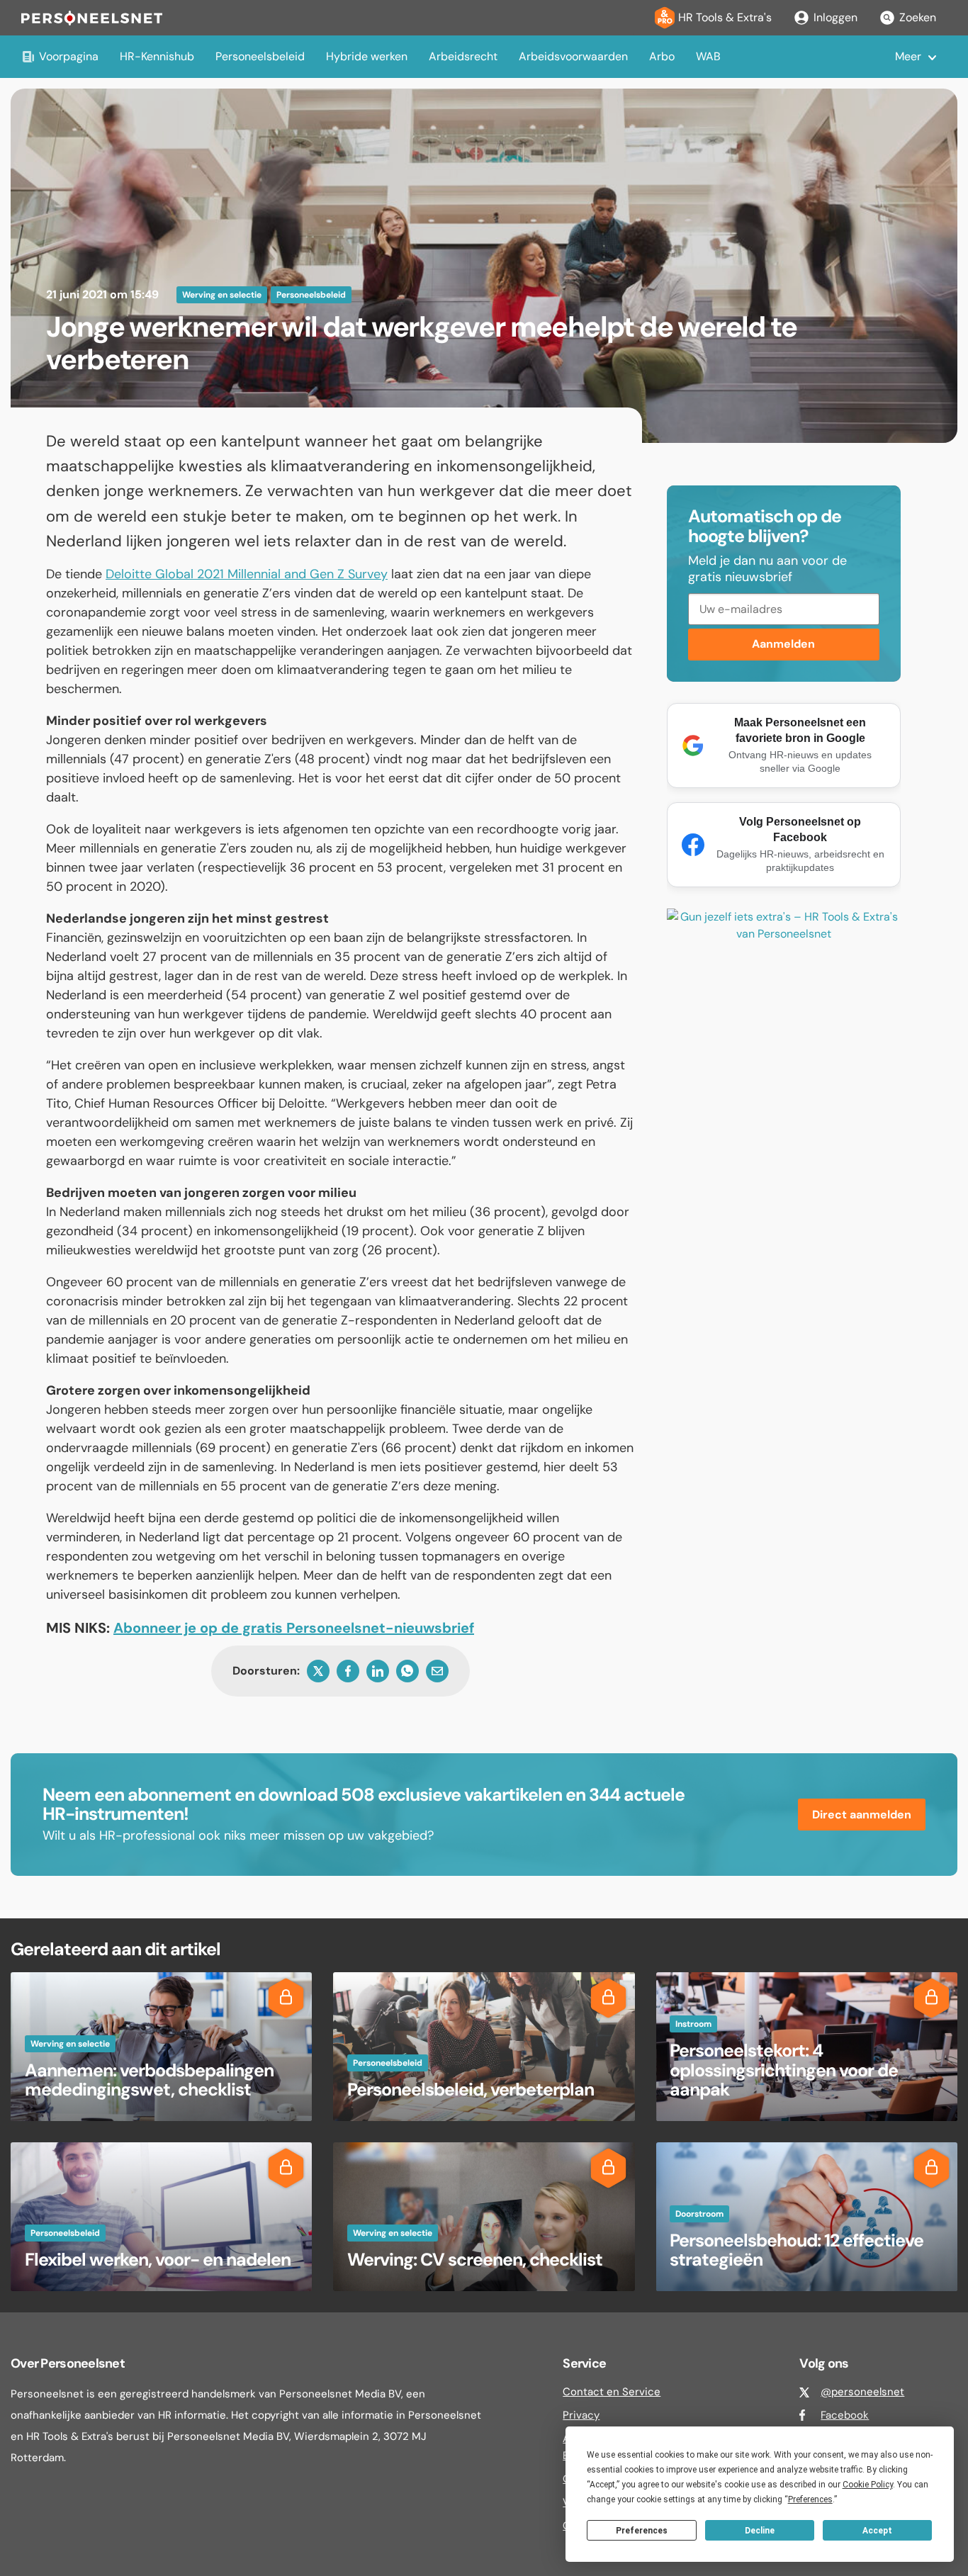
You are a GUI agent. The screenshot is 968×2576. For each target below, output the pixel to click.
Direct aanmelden (862, 1815)
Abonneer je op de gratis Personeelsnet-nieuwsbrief (294, 1628)
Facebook (845, 2415)
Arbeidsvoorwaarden (573, 56)
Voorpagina (69, 56)
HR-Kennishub (157, 56)
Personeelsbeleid (260, 56)
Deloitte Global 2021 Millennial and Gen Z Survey (247, 574)
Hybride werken (367, 56)
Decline (760, 2531)
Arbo (662, 56)
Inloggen (835, 17)
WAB (708, 56)
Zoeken (918, 17)
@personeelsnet (862, 2392)
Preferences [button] (810, 2499)
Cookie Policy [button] (868, 2485)
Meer (908, 56)
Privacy (581, 2415)
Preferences (642, 2531)
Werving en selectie (222, 295)
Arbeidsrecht (463, 56)
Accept (877, 2531)
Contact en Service (612, 2392)
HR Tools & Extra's (725, 17)
